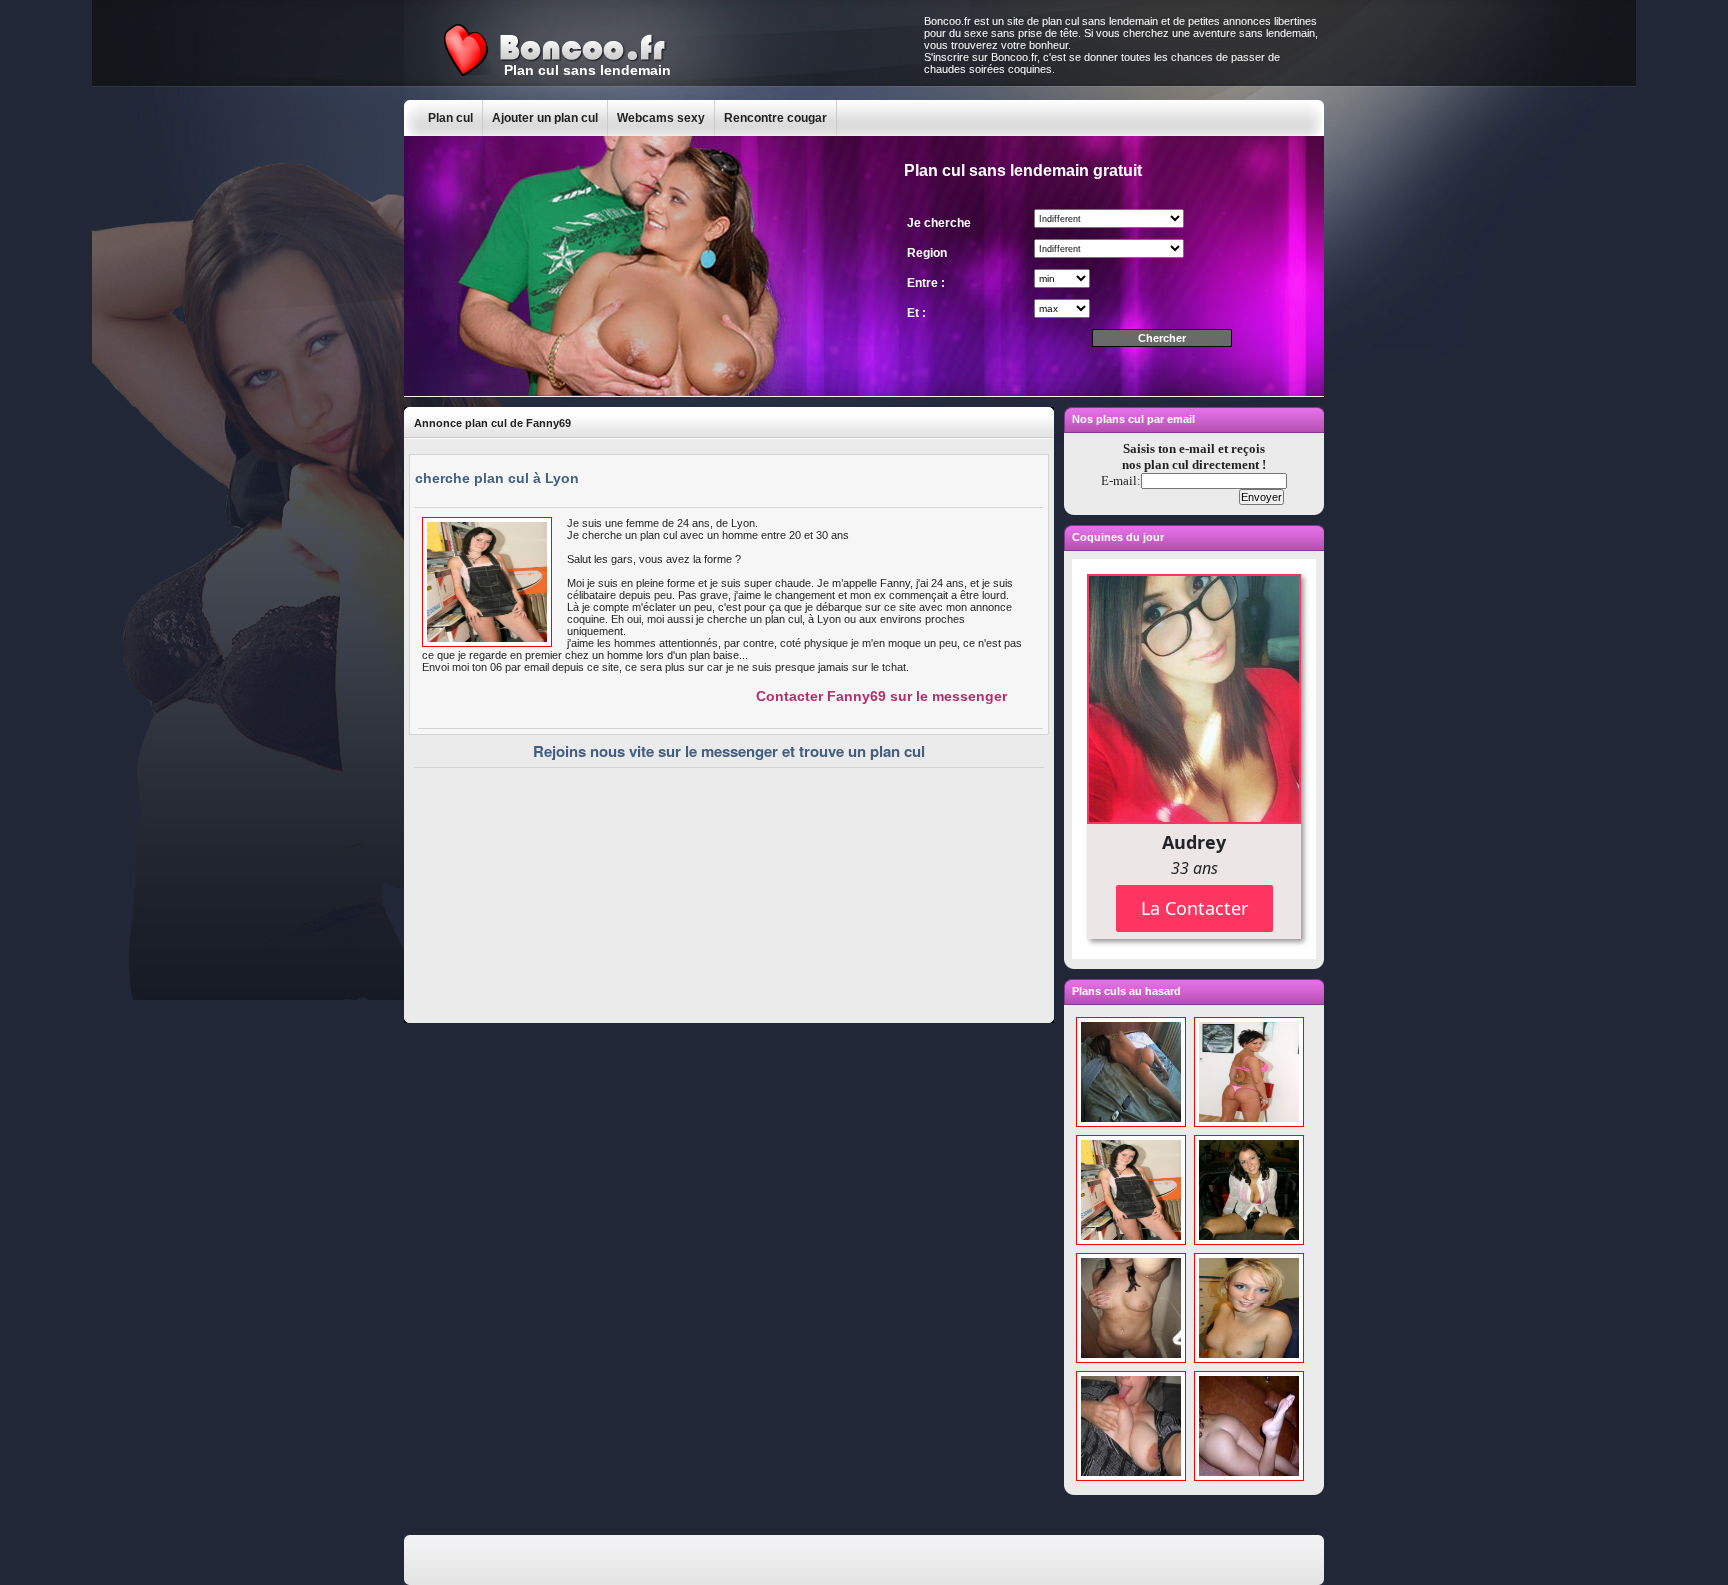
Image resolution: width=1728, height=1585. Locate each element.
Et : (916, 313)
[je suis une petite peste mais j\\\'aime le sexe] (1131, 1359)
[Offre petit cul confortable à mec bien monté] (1249, 1477)
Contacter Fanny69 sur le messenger (881, 696)
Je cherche (939, 223)
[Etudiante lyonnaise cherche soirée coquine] (1249, 1241)
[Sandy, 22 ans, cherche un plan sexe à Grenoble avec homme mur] (1249, 1359)
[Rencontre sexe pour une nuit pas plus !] (1131, 1123)
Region (927, 253)
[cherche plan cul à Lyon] (1131, 1241)
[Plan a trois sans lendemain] (1249, 1123)
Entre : (926, 283)
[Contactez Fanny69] (487, 643)
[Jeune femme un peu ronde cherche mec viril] (1131, 1477)
